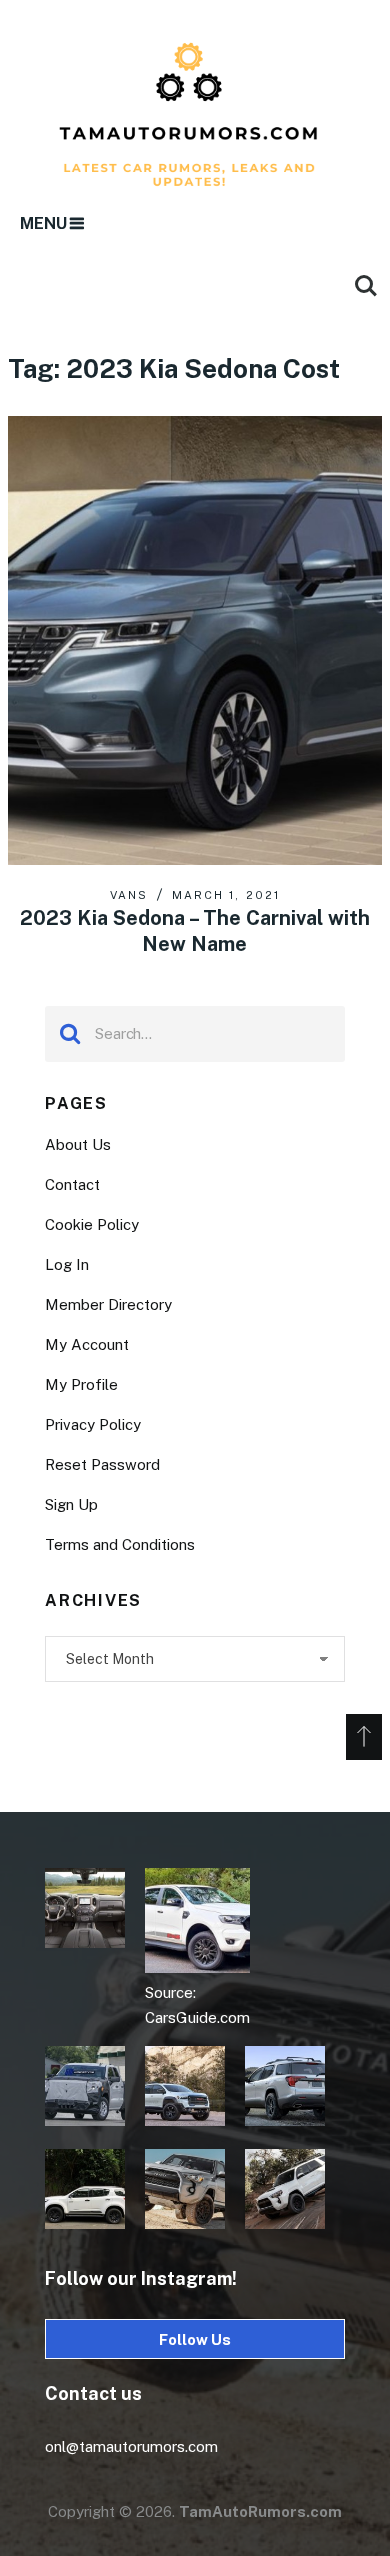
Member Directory (108, 1304)
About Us (78, 1144)
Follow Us (195, 2339)
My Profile (81, 1384)
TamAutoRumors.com (260, 2511)
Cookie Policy (92, 1224)
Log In (67, 1264)
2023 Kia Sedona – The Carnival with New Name (195, 931)
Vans (129, 895)
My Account (87, 1344)
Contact (72, 1184)
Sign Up (71, 1504)
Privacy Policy (93, 1424)
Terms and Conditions (120, 1544)
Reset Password (102, 1464)
